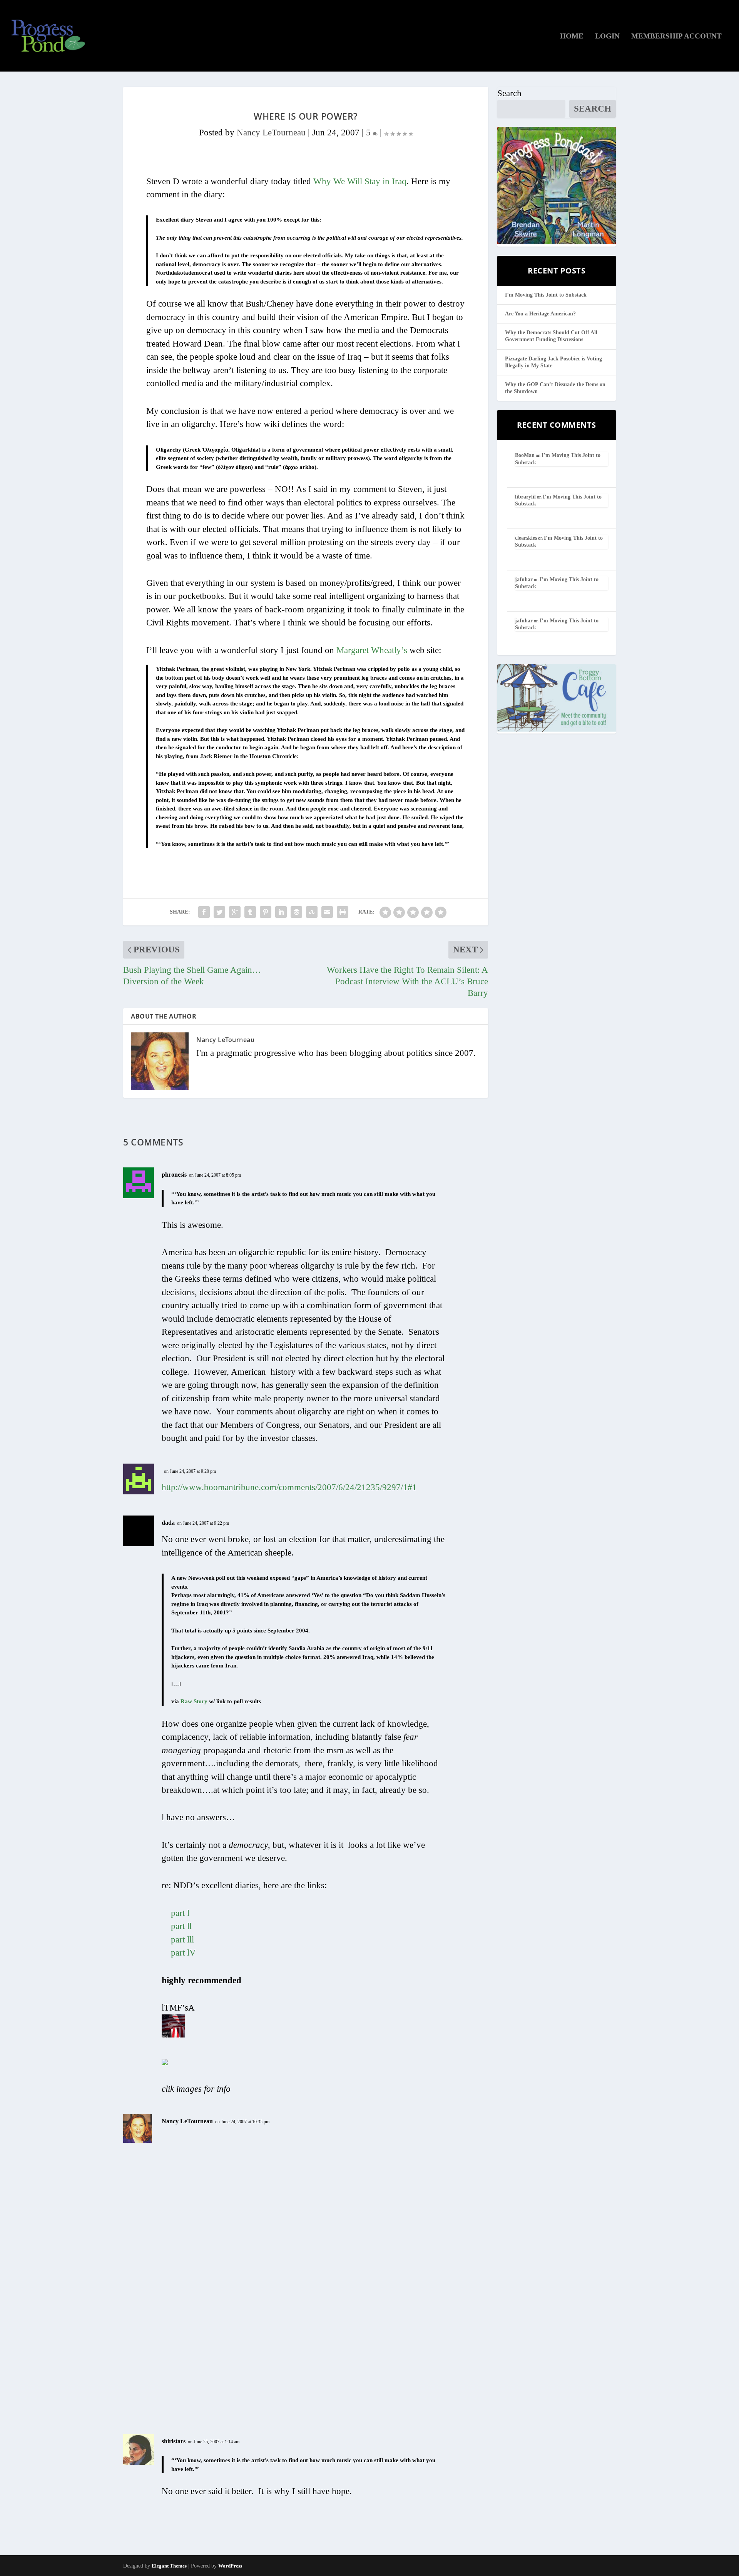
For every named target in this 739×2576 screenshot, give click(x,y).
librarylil (525, 497)
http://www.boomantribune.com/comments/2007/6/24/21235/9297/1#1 (289, 1487)
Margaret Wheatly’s (372, 650)
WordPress (230, 2566)
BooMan (525, 455)
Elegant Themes (169, 2566)
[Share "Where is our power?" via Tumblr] (250, 912)
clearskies (526, 538)
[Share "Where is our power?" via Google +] (235, 912)
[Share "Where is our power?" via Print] (343, 912)
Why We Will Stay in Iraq (360, 181)
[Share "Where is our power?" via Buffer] (296, 912)
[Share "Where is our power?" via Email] (327, 912)
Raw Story (194, 1701)
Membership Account (676, 37)
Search (509, 93)
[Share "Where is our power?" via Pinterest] (266, 912)
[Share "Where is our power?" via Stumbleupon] (312, 912)
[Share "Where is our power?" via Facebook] (204, 912)
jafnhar (524, 579)
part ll (181, 1926)
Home (572, 37)
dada (168, 1523)
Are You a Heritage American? (540, 314)
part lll (182, 1940)
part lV (183, 1953)
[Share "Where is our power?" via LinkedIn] (281, 912)
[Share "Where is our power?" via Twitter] (219, 912)
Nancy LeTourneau (271, 133)
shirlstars (174, 2441)
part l (180, 1913)
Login (607, 37)
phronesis (174, 1175)
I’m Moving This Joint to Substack (546, 295)
